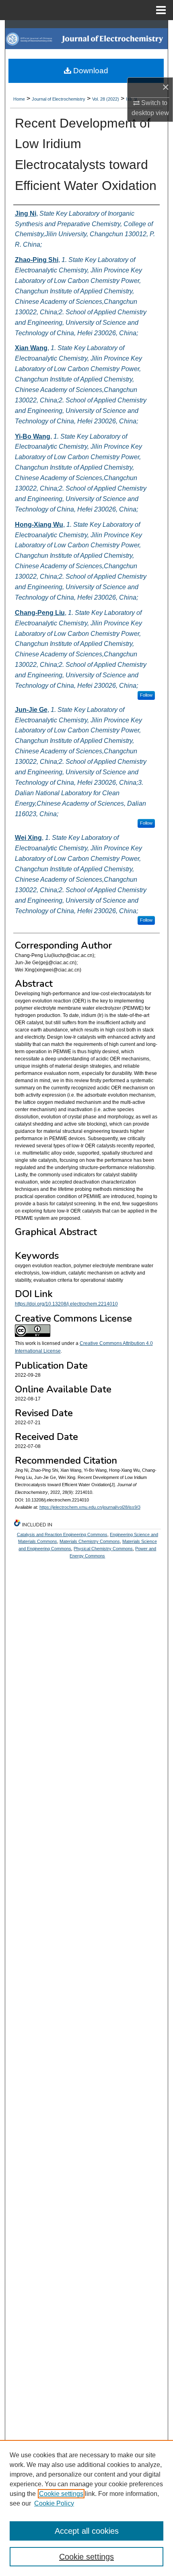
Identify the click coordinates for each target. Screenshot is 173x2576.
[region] (86, 2508)
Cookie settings (61, 2494)
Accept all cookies (87, 2531)
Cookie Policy (54, 2503)
